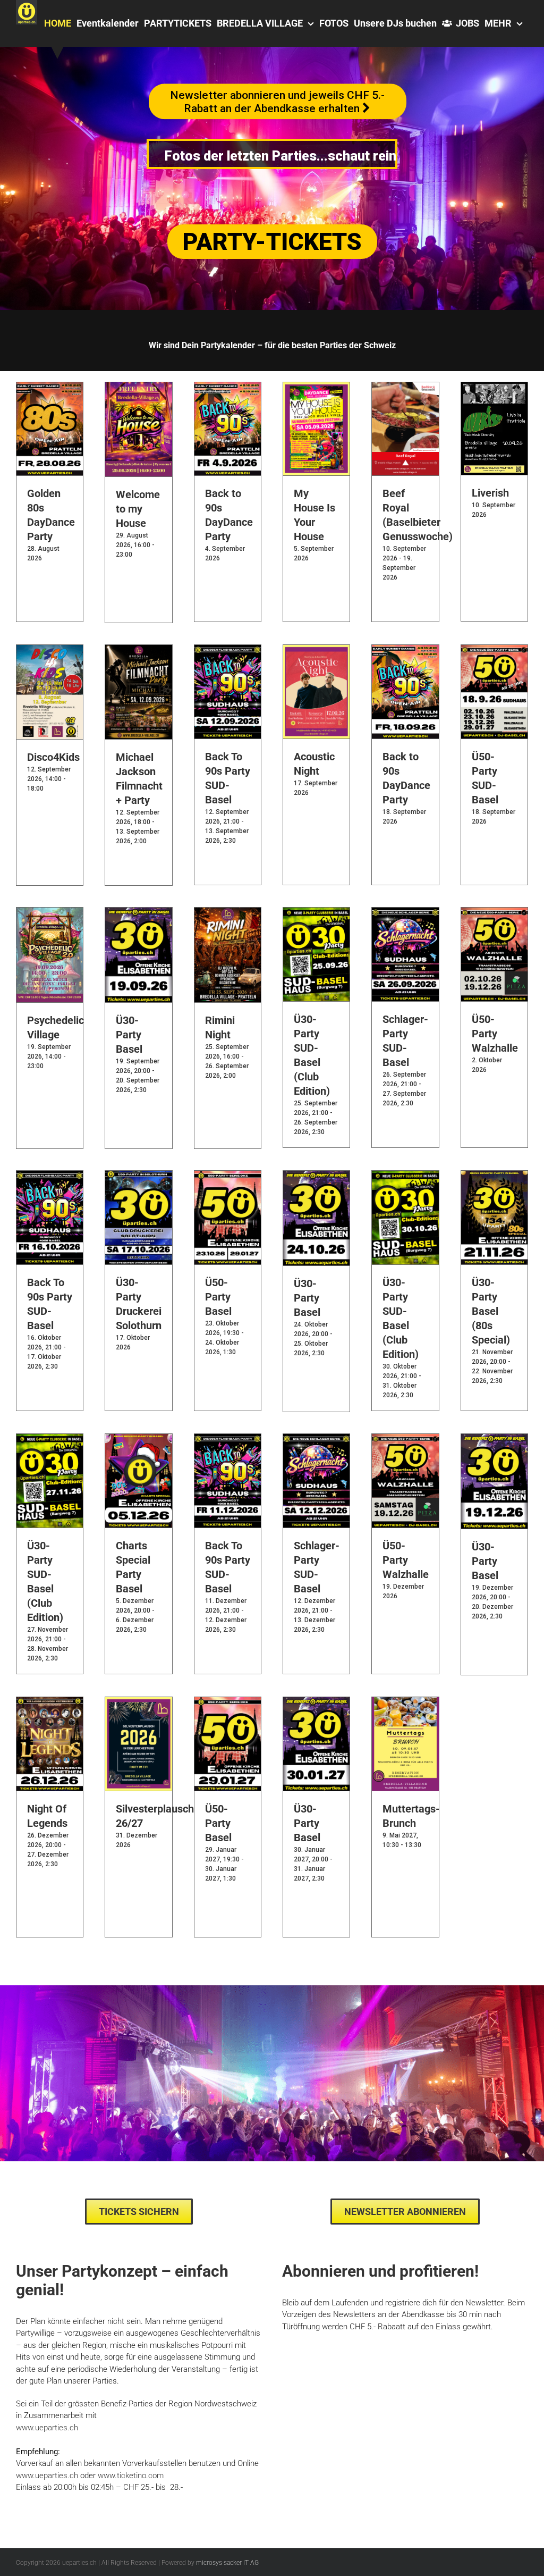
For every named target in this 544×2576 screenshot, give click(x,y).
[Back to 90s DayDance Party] (228, 388)
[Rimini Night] (228, 913)
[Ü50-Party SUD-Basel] (494, 651)
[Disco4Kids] (50, 651)
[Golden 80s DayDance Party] (50, 388)
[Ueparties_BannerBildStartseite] (272, 1989)
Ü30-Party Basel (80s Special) (491, 1311)
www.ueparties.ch (47, 2476)
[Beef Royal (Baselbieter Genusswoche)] (405, 388)
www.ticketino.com (131, 2476)
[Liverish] (494, 388)
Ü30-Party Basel (129, 1035)
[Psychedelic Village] (50, 913)
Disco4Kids (53, 757)
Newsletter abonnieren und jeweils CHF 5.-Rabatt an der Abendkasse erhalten (268, 99)
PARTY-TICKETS (272, 242)
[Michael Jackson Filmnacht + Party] (138, 651)
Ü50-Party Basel (218, 1297)
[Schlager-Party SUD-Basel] (405, 913)
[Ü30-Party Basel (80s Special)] (494, 1177)
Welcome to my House (138, 509)
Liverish (490, 493)
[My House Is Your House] (316, 388)
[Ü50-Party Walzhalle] (494, 913)
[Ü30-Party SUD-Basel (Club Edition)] (316, 913)
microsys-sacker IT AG (227, 2563)
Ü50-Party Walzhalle (495, 1034)
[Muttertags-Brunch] (405, 1703)
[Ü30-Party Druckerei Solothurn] (138, 1177)
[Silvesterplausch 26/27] (138, 1703)
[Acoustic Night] (316, 651)
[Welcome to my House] (138, 388)
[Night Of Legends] (50, 1703)
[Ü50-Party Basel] (228, 1177)
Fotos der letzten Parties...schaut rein (280, 156)
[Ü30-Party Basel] (138, 913)
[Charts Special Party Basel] (138, 1440)
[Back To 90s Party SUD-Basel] (228, 651)
